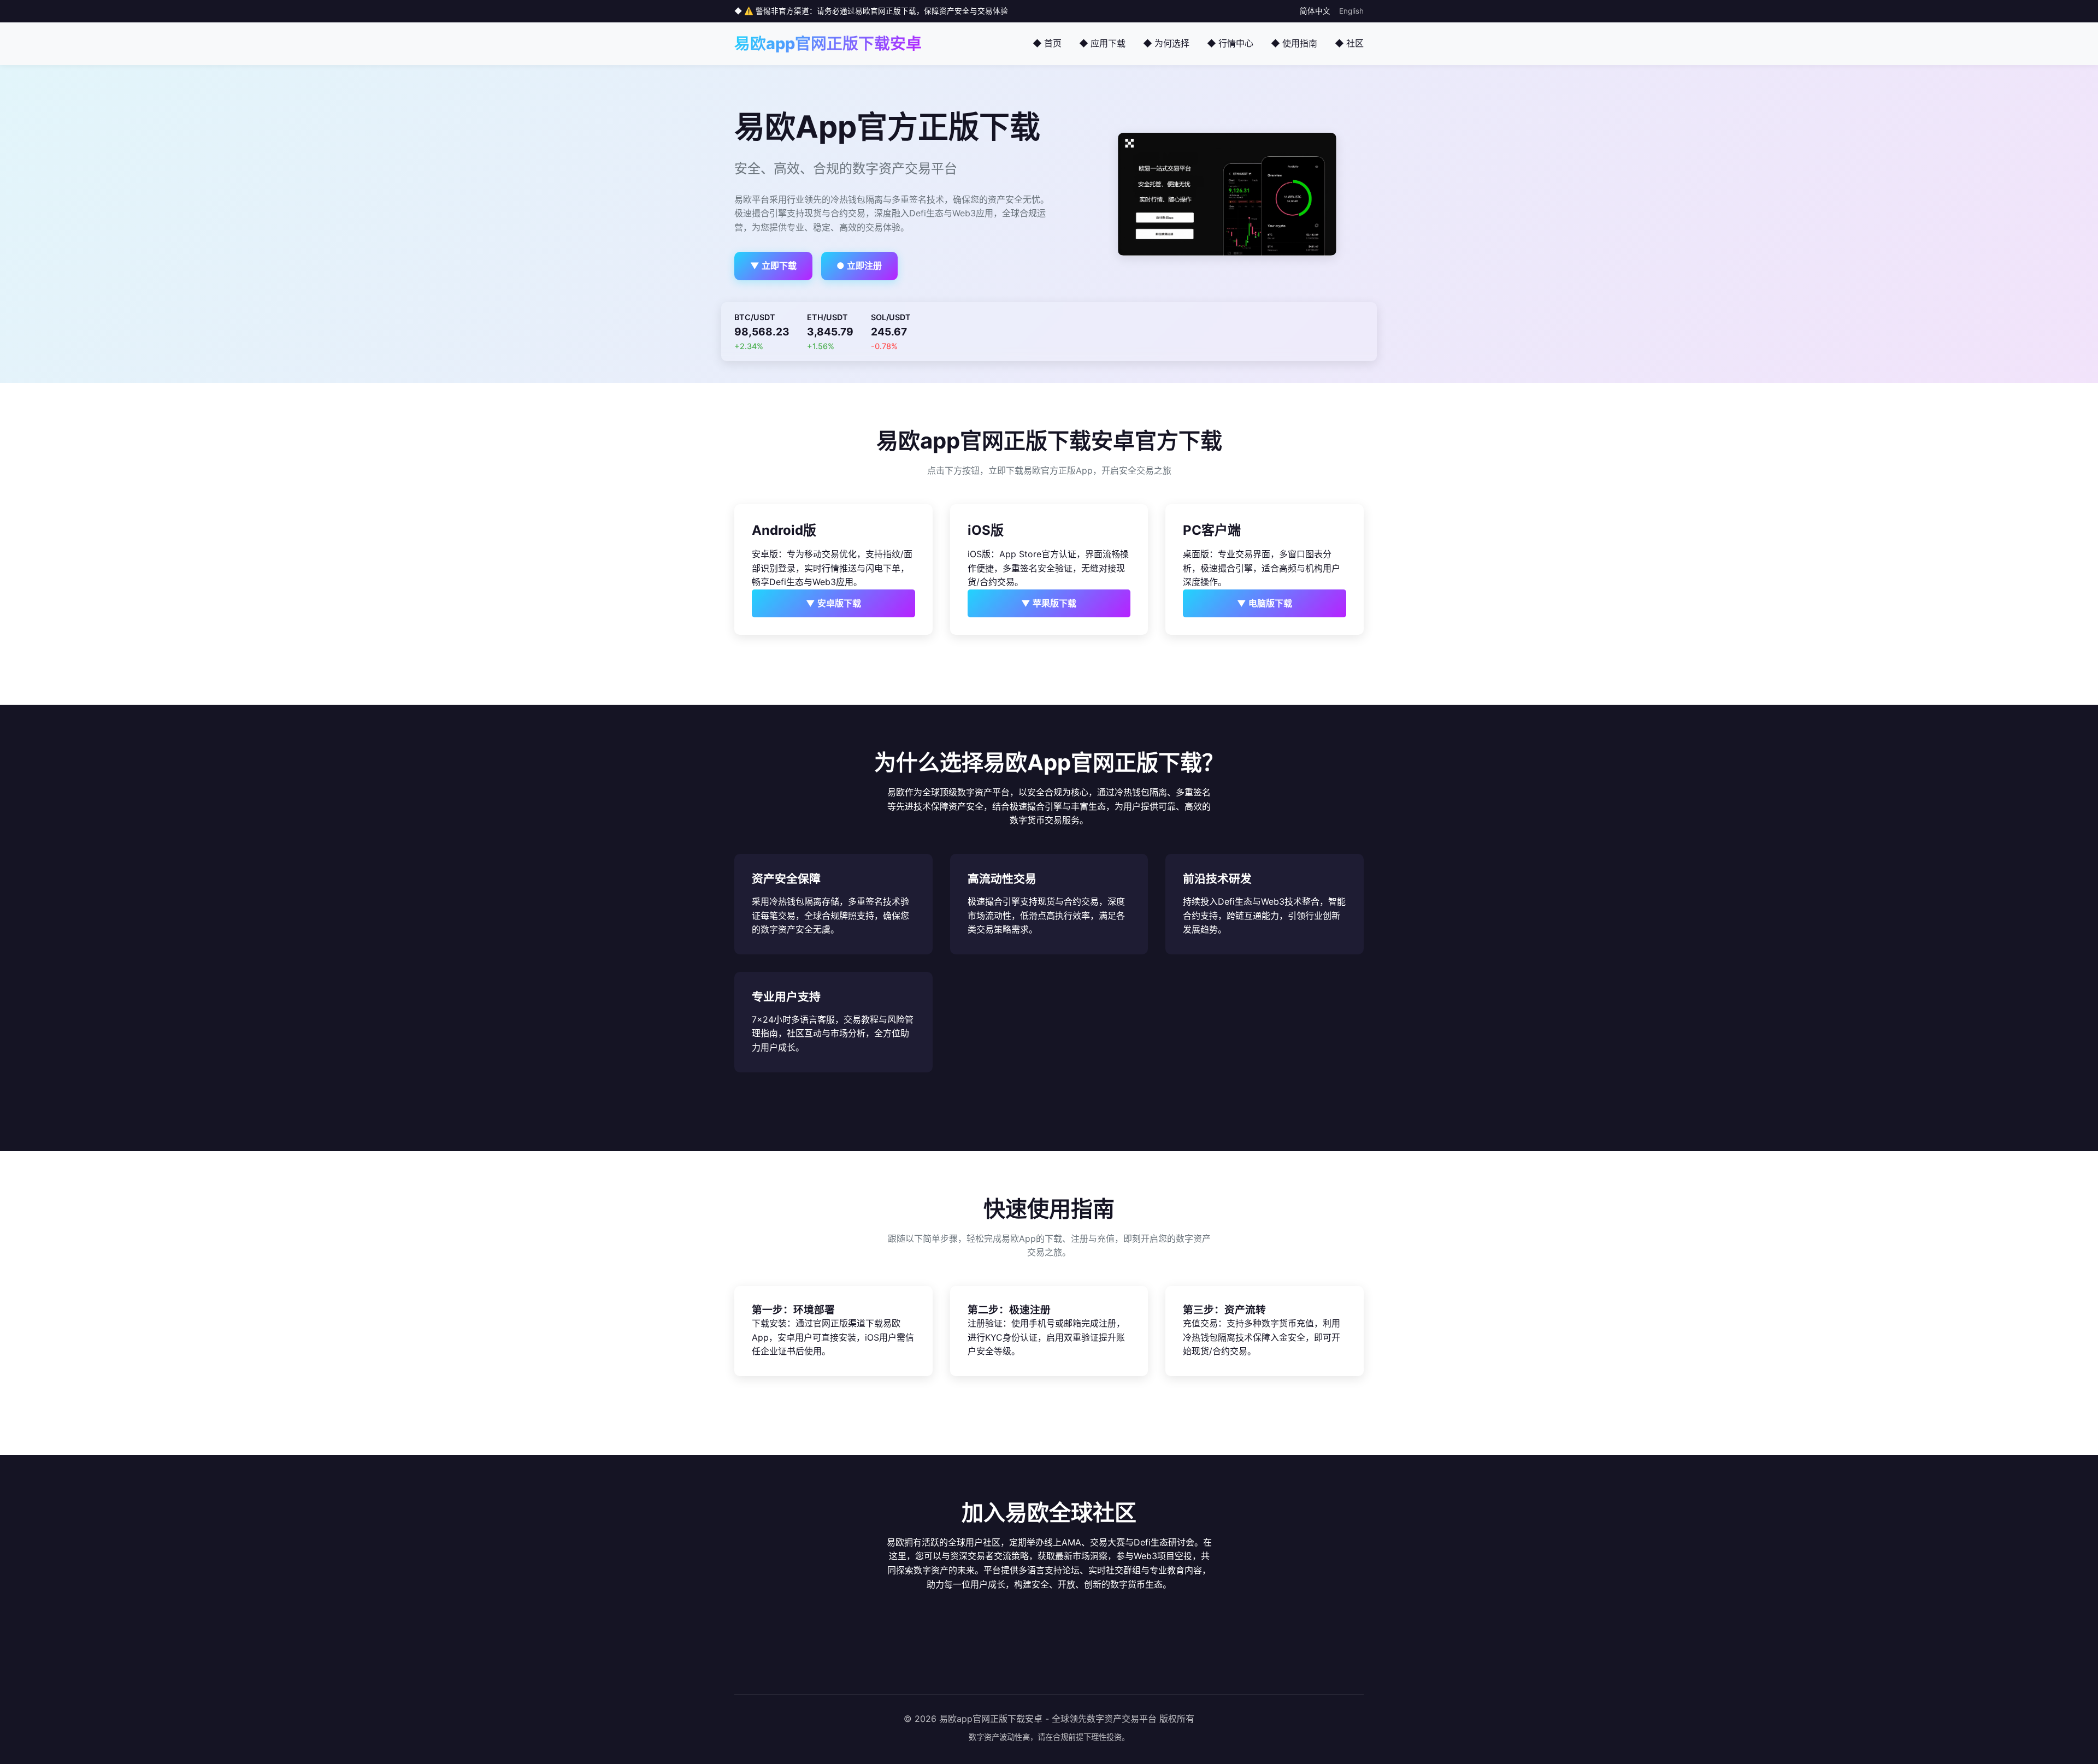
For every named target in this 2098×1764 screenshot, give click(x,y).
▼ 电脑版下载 (1265, 603)
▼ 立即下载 (773, 266)
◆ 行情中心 (1230, 43)
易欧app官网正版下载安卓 (828, 43)
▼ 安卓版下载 (833, 603)
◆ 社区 (1349, 43)
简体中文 (1315, 11)
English (1351, 11)
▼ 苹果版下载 (1049, 603)
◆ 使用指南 (1294, 43)
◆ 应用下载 (1102, 43)
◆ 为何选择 (1166, 43)
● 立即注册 (859, 266)
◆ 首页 (1047, 43)
